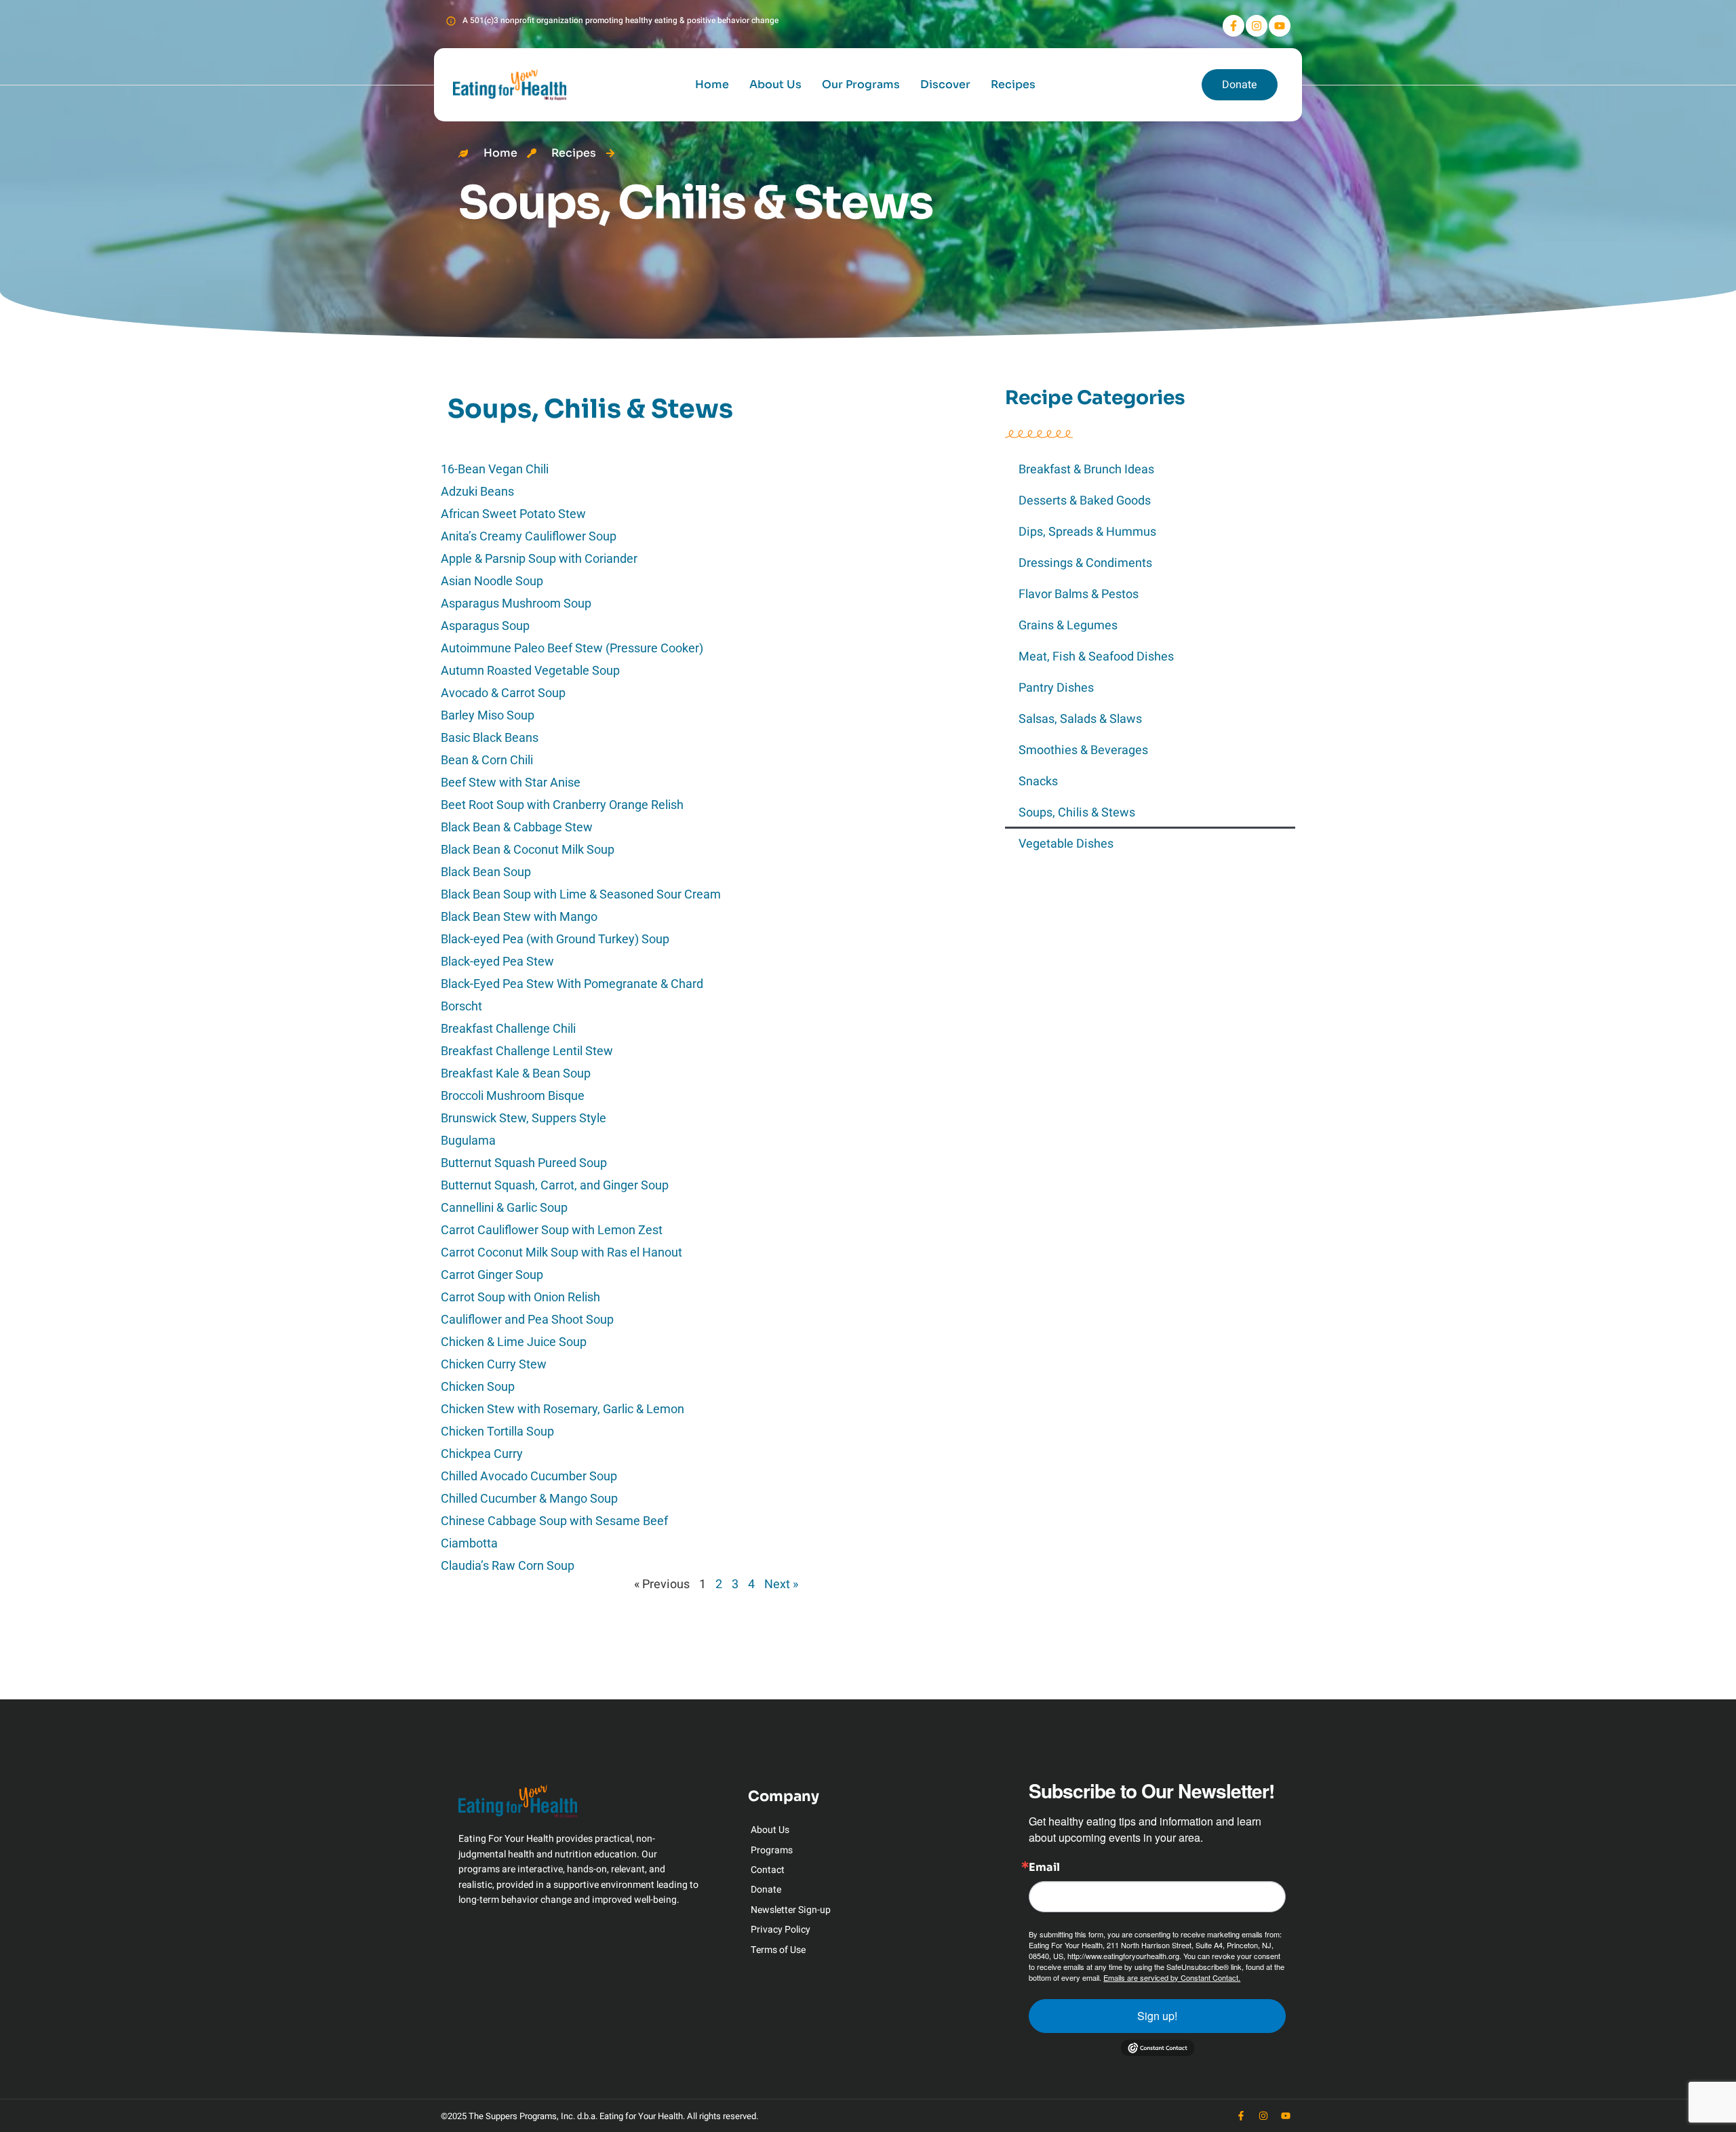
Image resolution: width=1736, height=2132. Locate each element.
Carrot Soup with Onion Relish (520, 1297)
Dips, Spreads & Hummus (1087, 532)
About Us (775, 84)
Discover (945, 84)
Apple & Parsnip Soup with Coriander (539, 558)
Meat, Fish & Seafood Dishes (1096, 657)
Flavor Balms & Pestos (1079, 594)
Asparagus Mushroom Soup (516, 603)
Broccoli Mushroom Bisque (513, 1095)
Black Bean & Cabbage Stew (517, 827)
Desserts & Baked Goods (1085, 501)
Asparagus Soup (485, 626)
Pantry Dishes (1056, 688)
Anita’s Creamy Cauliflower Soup (529, 536)
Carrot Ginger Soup (492, 1275)
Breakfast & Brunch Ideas (1086, 470)
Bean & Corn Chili (487, 760)
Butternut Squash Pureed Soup (524, 1163)
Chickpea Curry (482, 1454)
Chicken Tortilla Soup (497, 1431)
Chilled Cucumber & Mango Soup (529, 1498)
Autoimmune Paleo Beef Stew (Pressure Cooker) (572, 648)
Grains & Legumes (1068, 626)
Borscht (461, 1006)
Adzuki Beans (477, 491)
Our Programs (861, 84)
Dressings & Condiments (1085, 563)
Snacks (1038, 782)
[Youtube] (1280, 26)
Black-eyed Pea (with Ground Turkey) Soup (555, 939)
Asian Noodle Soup (492, 581)
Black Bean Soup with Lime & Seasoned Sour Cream (581, 894)
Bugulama (468, 1140)
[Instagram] (1257, 26)
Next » (781, 1584)
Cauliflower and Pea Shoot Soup (527, 1319)
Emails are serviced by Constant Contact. (1172, 1977)
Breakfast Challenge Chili (508, 1028)
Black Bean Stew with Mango (519, 916)
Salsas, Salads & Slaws (1080, 719)
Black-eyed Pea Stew (497, 961)
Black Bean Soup (486, 872)
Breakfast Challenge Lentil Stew (527, 1051)
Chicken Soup (478, 1386)
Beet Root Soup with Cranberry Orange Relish (562, 805)
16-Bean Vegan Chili (495, 469)
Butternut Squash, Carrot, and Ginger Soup (555, 1185)
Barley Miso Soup (488, 715)
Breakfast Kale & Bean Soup (516, 1073)
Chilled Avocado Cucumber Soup (529, 1476)
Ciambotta (469, 1543)
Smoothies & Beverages (1083, 750)
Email (1044, 1868)
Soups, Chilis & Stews (1077, 813)
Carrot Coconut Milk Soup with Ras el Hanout (561, 1252)
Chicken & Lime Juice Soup (514, 1342)
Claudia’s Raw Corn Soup (508, 1565)
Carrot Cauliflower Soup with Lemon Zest (552, 1230)
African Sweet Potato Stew (513, 514)
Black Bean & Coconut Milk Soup (528, 849)
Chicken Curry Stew (494, 1364)
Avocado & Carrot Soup (503, 693)
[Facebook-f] (1234, 26)
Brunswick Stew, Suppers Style (524, 1118)
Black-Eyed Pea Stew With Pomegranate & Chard (572, 984)
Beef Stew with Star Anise (511, 782)
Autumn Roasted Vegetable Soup (530, 670)
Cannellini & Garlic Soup (504, 1207)
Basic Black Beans (490, 737)
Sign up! (1157, 2016)
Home (712, 84)
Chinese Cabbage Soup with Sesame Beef (554, 1521)
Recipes (1013, 84)
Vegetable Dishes (1066, 844)
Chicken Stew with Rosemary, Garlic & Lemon (563, 1409)
